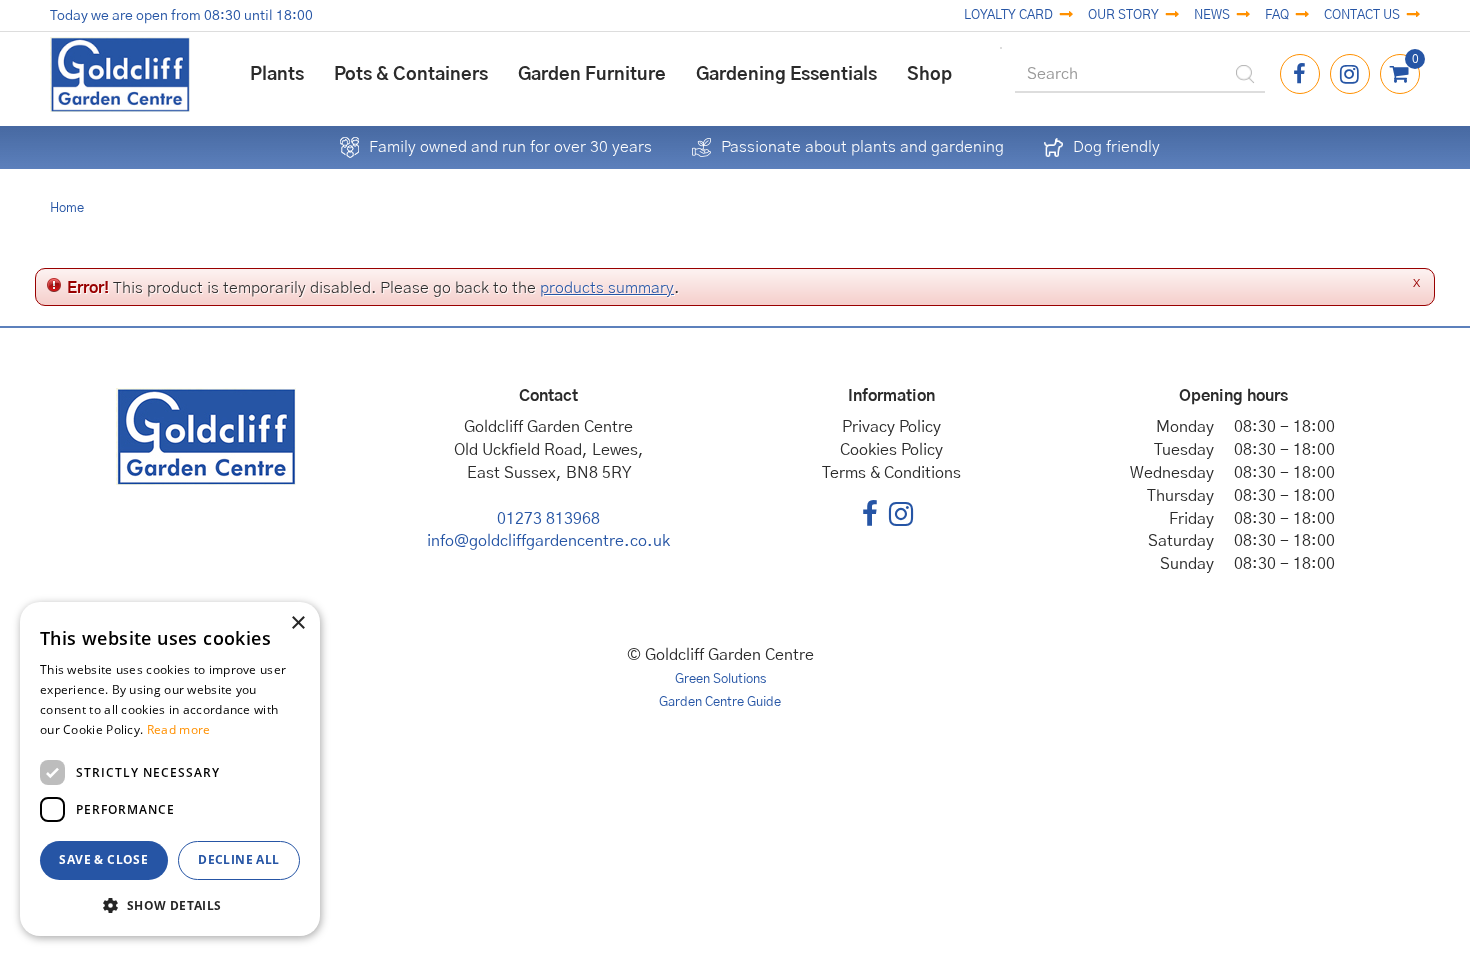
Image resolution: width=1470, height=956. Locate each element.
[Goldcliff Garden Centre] (120, 74)
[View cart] (1400, 74)
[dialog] (170, 769)
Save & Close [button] (103, 859)
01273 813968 (548, 519)
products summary (607, 288)
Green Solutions (720, 679)
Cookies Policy (891, 450)
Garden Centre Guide (720, 702)
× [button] (297, 623)
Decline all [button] (238, 859)
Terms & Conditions (891, 473)
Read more (179, 729)
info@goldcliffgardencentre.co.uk (548, 541)
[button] (170, 904)
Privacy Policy (891, 427)
